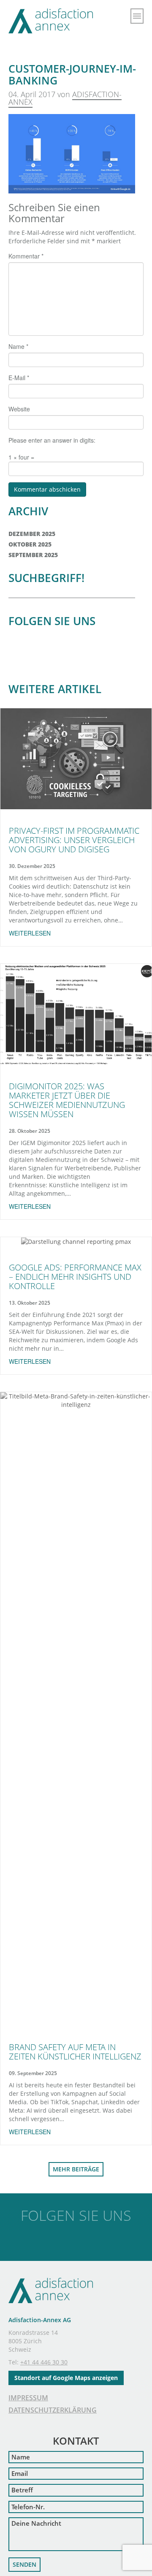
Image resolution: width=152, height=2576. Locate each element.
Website (19, 409)
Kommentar (26, 256)
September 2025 (33, 555)
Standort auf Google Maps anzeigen (66, 2378)
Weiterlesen (30, 933)
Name (18, 346)
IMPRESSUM (28, 2398)
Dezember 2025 (32, 534)
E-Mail (19, 378)
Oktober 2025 (30, 544)
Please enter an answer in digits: (52, 440)
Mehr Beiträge (76, 2169)
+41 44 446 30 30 (44, 2362)
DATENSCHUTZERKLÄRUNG (53, 2410)
